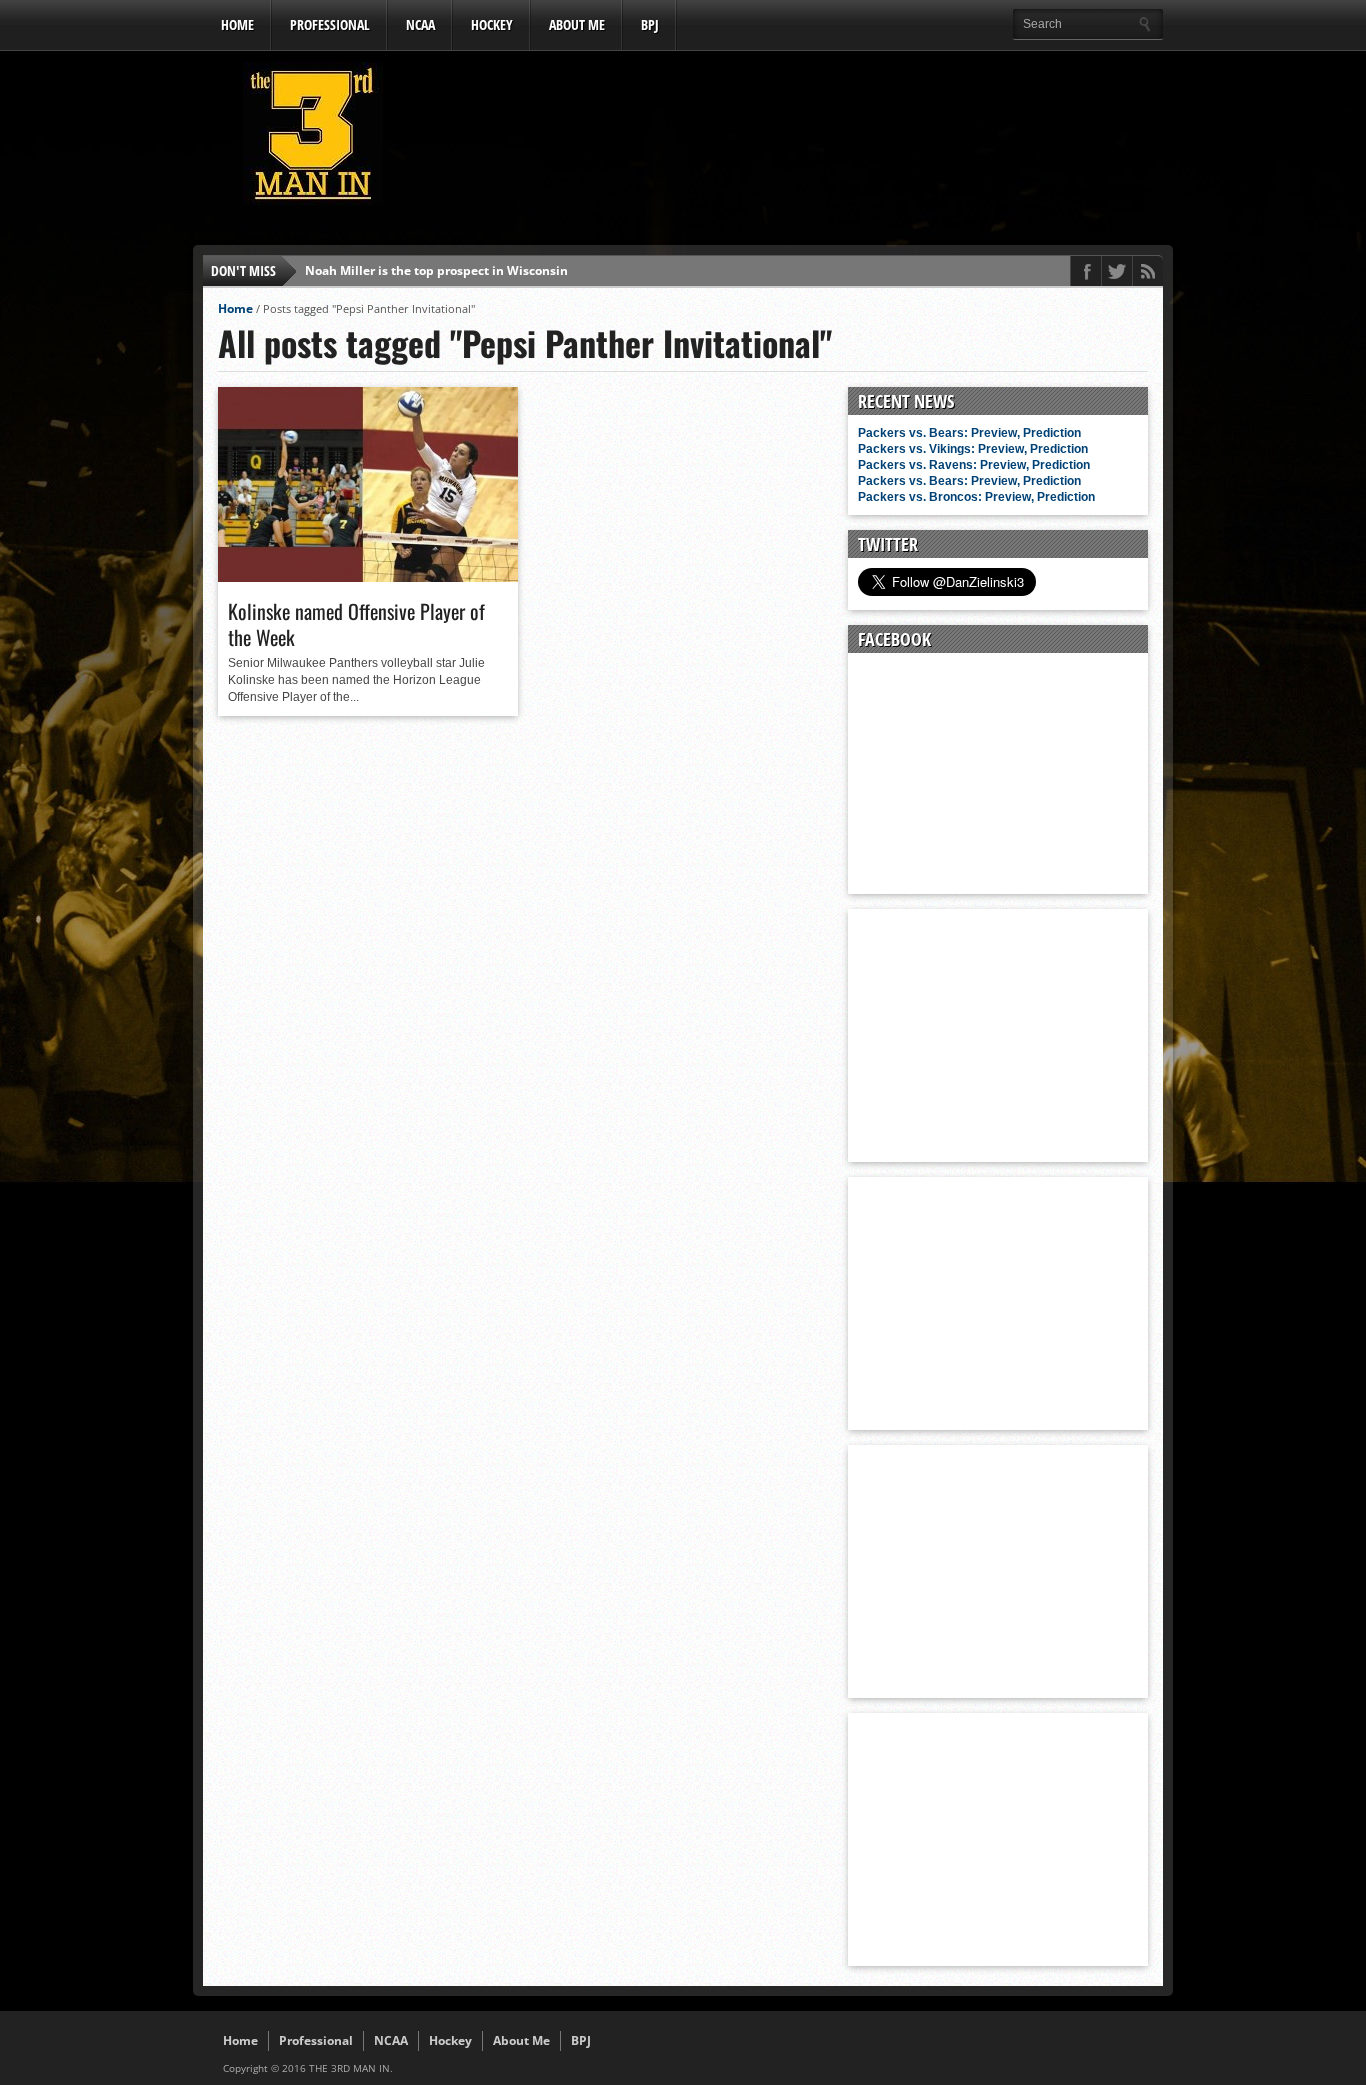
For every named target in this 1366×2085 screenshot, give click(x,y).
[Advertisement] (799, 139)
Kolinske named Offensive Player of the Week (356, 624)
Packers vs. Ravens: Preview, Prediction (974, 465)
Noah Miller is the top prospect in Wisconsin (436, 270)
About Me (577, 24)
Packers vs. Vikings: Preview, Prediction (973, 449)
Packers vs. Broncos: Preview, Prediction (976, 497)
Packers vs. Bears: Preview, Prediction (969, 433)
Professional (330, 24)
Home (237, 24)
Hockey (492, 24)
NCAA (420, 24)
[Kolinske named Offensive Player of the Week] (368, 577)
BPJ (650, 24)
